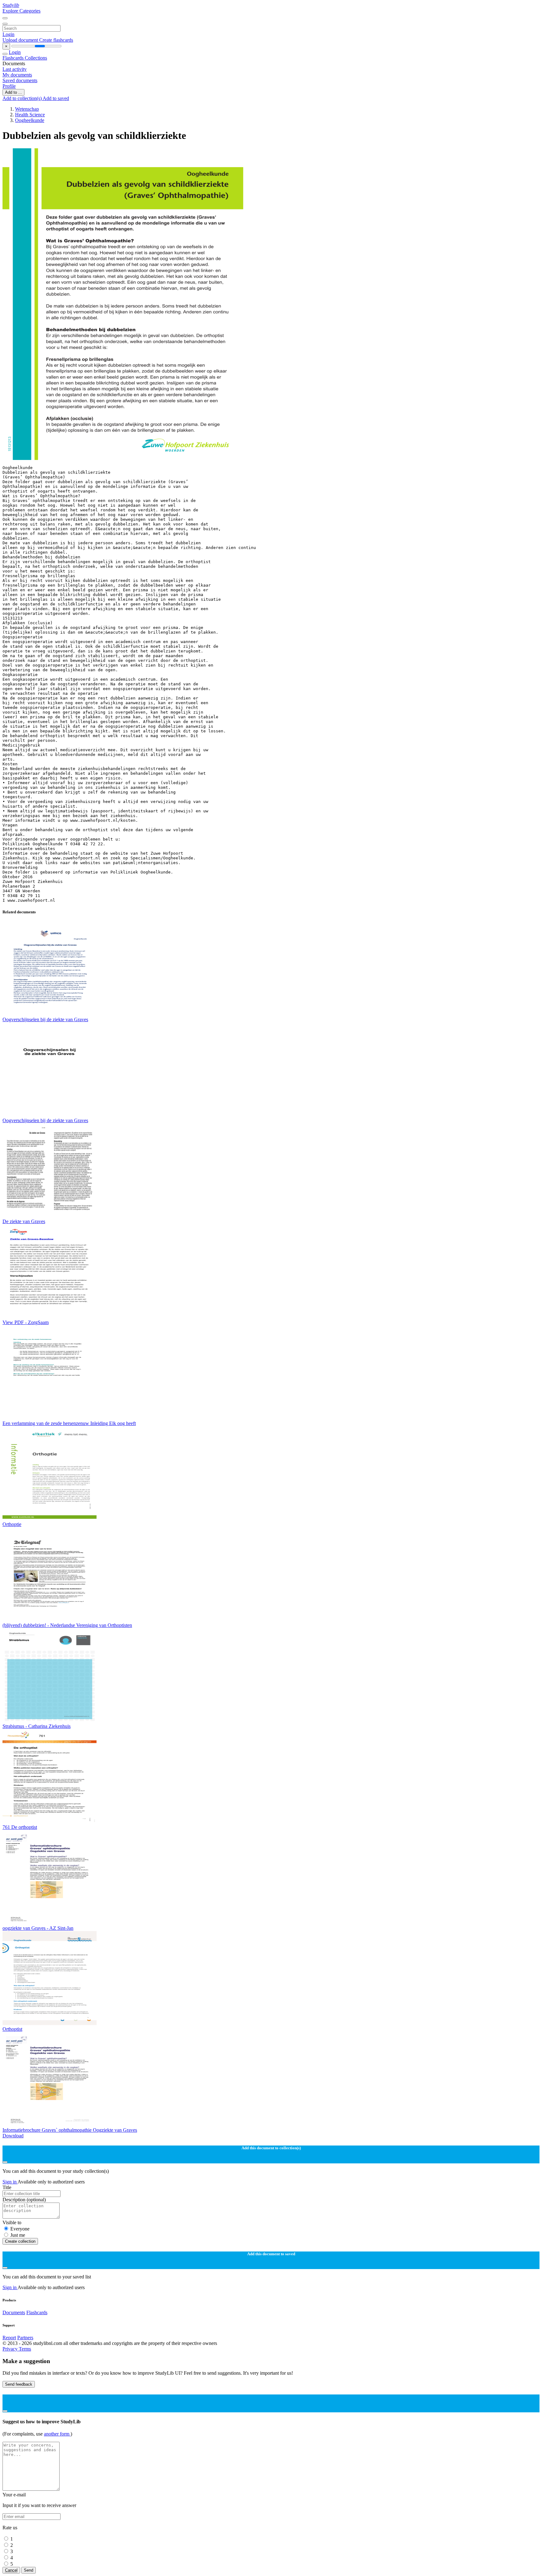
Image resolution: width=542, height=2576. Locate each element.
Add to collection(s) (23, 98)
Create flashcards (56, 40)
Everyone (20, 2229)
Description (24, 2200)
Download (13, 2136)
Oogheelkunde (30, 120)
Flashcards (14, 58)
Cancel (11, 2570)
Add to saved (56, 98)
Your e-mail (14, 2495)
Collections (36, 58)
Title (7, 2187)
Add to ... (13, 92)
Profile (9, 86)
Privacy (11, 2349)
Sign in (10, 2182)
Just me (18, 2235)
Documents (14, 2312)
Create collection (20, 2241)
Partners (25, 2338)
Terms (25, 2349)
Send (29, 2570)
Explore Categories (21, 11)
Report (9, 2338)
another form (57, 2434)
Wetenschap (27, 109)
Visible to (12, 2222)
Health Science (30, 115)
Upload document (21, 40)
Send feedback (19, 2384)
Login (8, 34)
